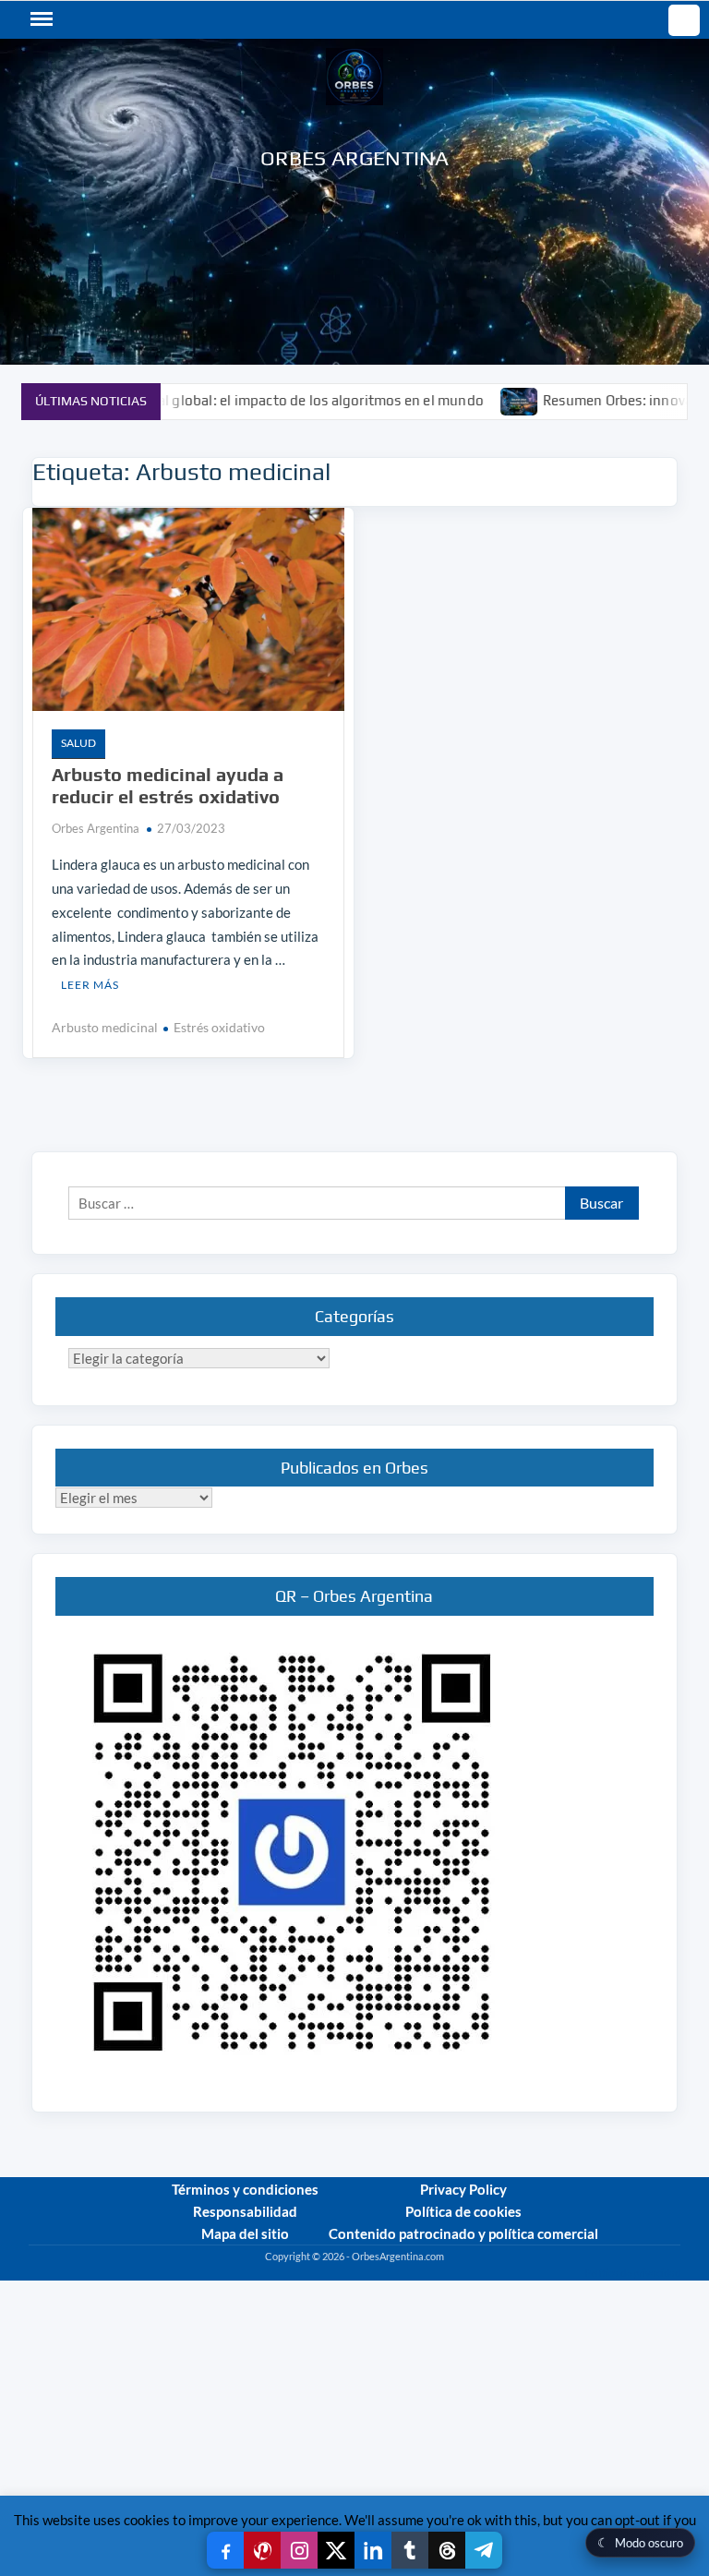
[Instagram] (299, 2550)
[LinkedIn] (373, 2550)
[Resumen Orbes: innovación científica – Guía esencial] (465, 400)
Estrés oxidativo (219, 1027)
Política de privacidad (632, 2273)
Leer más (90, 985)
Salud (78, 743)
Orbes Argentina (355, 157)
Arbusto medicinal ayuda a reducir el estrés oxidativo (168, 785)
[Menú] (40, 19)
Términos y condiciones (245, 2189)
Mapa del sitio (245, 2233)
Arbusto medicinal (105, 1027)
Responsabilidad (245, 2211)
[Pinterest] (262, 2550)
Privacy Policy (463, 2189)
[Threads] (447, 2550)
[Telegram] (484, 2550)
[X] (336, 2550)
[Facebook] (225, 2550)
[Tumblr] (410, 2550)
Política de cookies (463, 2211)
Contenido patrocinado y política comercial (463, 2233)
